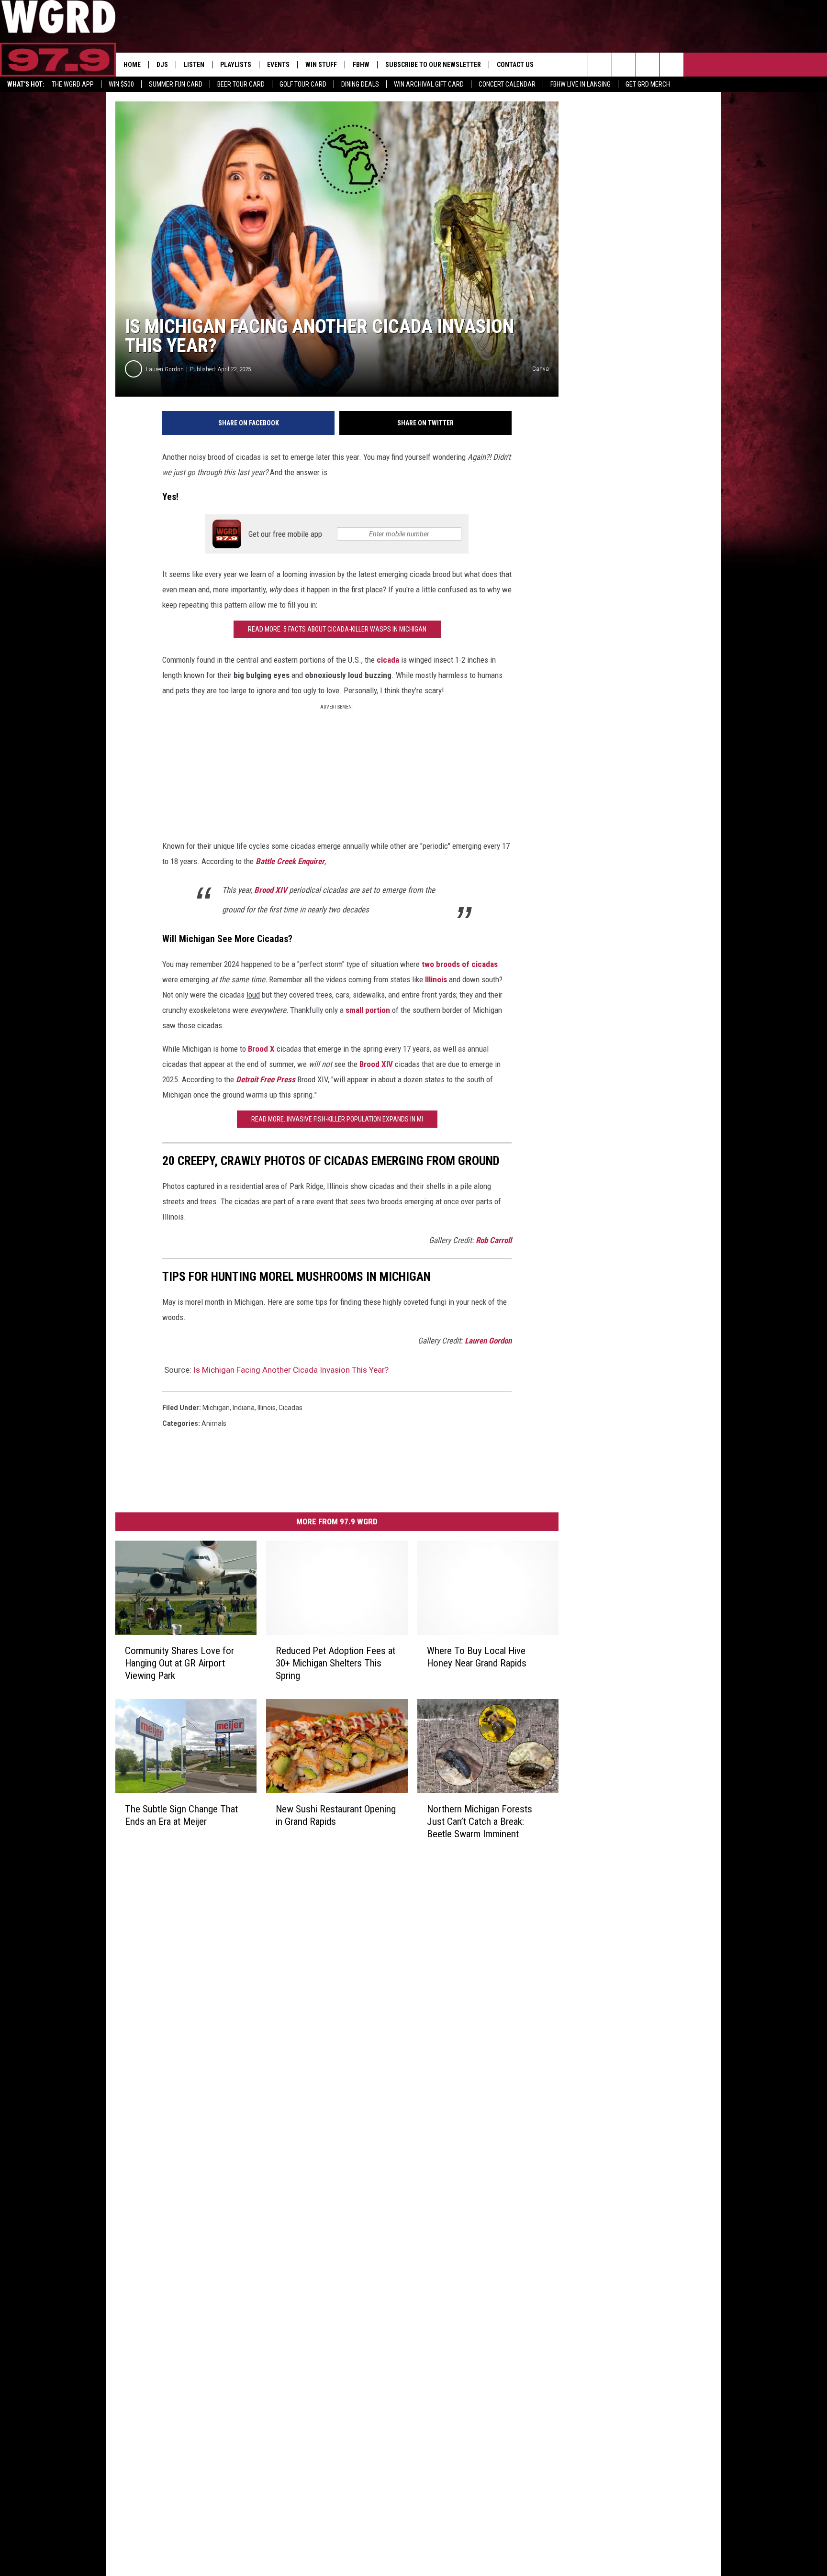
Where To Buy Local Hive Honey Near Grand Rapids (477, 1657)
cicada (388, 660)
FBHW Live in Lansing (581, 84)
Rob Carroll (494, 1240)
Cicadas (291, 1408)
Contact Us (515, 65)
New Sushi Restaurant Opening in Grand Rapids (336, 1815)
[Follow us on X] (672, 65)
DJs (162, 65)
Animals (214, 1423)
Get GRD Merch (648, 84)
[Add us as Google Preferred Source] (624, 65)
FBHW (361, 65)
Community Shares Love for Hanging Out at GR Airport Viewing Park (179, 1663)
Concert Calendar (507, 84)
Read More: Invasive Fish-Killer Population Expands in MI (337, 1119)
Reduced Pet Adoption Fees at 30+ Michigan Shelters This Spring (335, 1663)
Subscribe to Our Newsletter (433, 65)
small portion (368, 1010)
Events (278, 65)
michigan (216, 1408)
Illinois (436, 979)
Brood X (261, 1049)
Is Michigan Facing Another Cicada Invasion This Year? (291, 1370)
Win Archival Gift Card (429, 84)
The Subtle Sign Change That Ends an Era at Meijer (181, 1815)
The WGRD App (73, 84)
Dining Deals (360, 84)
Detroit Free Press (266, 1079)
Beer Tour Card (241, 84)
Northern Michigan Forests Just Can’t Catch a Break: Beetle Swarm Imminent (480, 1821)
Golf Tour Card (303, 84)
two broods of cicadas (460, 964)
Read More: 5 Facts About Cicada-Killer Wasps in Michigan (337, 629)
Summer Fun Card (176, 84)
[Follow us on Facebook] (648, 65)
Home (132, 65)
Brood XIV (271, 890)
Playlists (236, 65)
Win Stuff (321, 65)
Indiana (244, 1408)
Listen (194, 65)
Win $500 (121, 84)
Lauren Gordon (165, 369)
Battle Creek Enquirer (290, 861)
